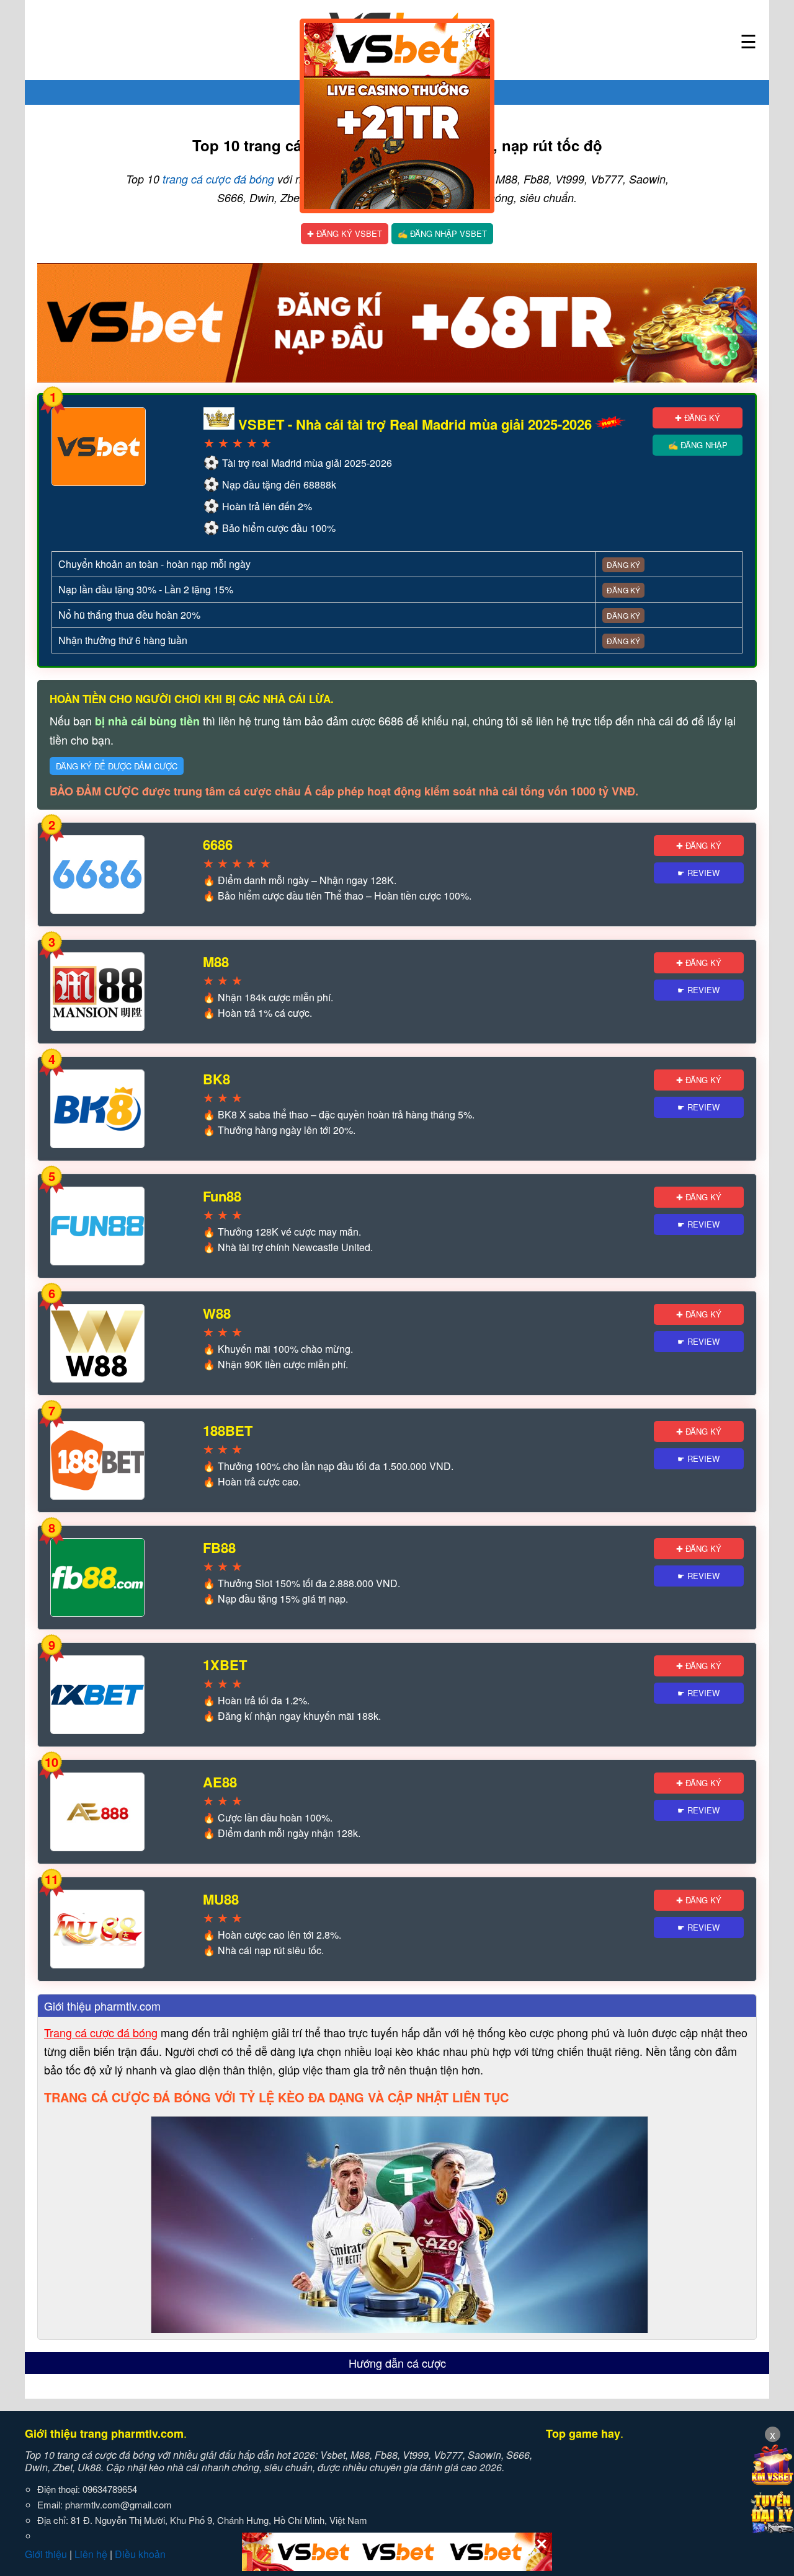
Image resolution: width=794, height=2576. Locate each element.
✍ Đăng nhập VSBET (442, 233)
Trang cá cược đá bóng (101, 2032)
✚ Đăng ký (698, 418)
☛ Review (698, 873)
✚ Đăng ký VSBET (345, 233)
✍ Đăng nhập (698, 445)
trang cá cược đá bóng (218, 179)
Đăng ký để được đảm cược (117, 766)
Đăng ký (623, 564)
